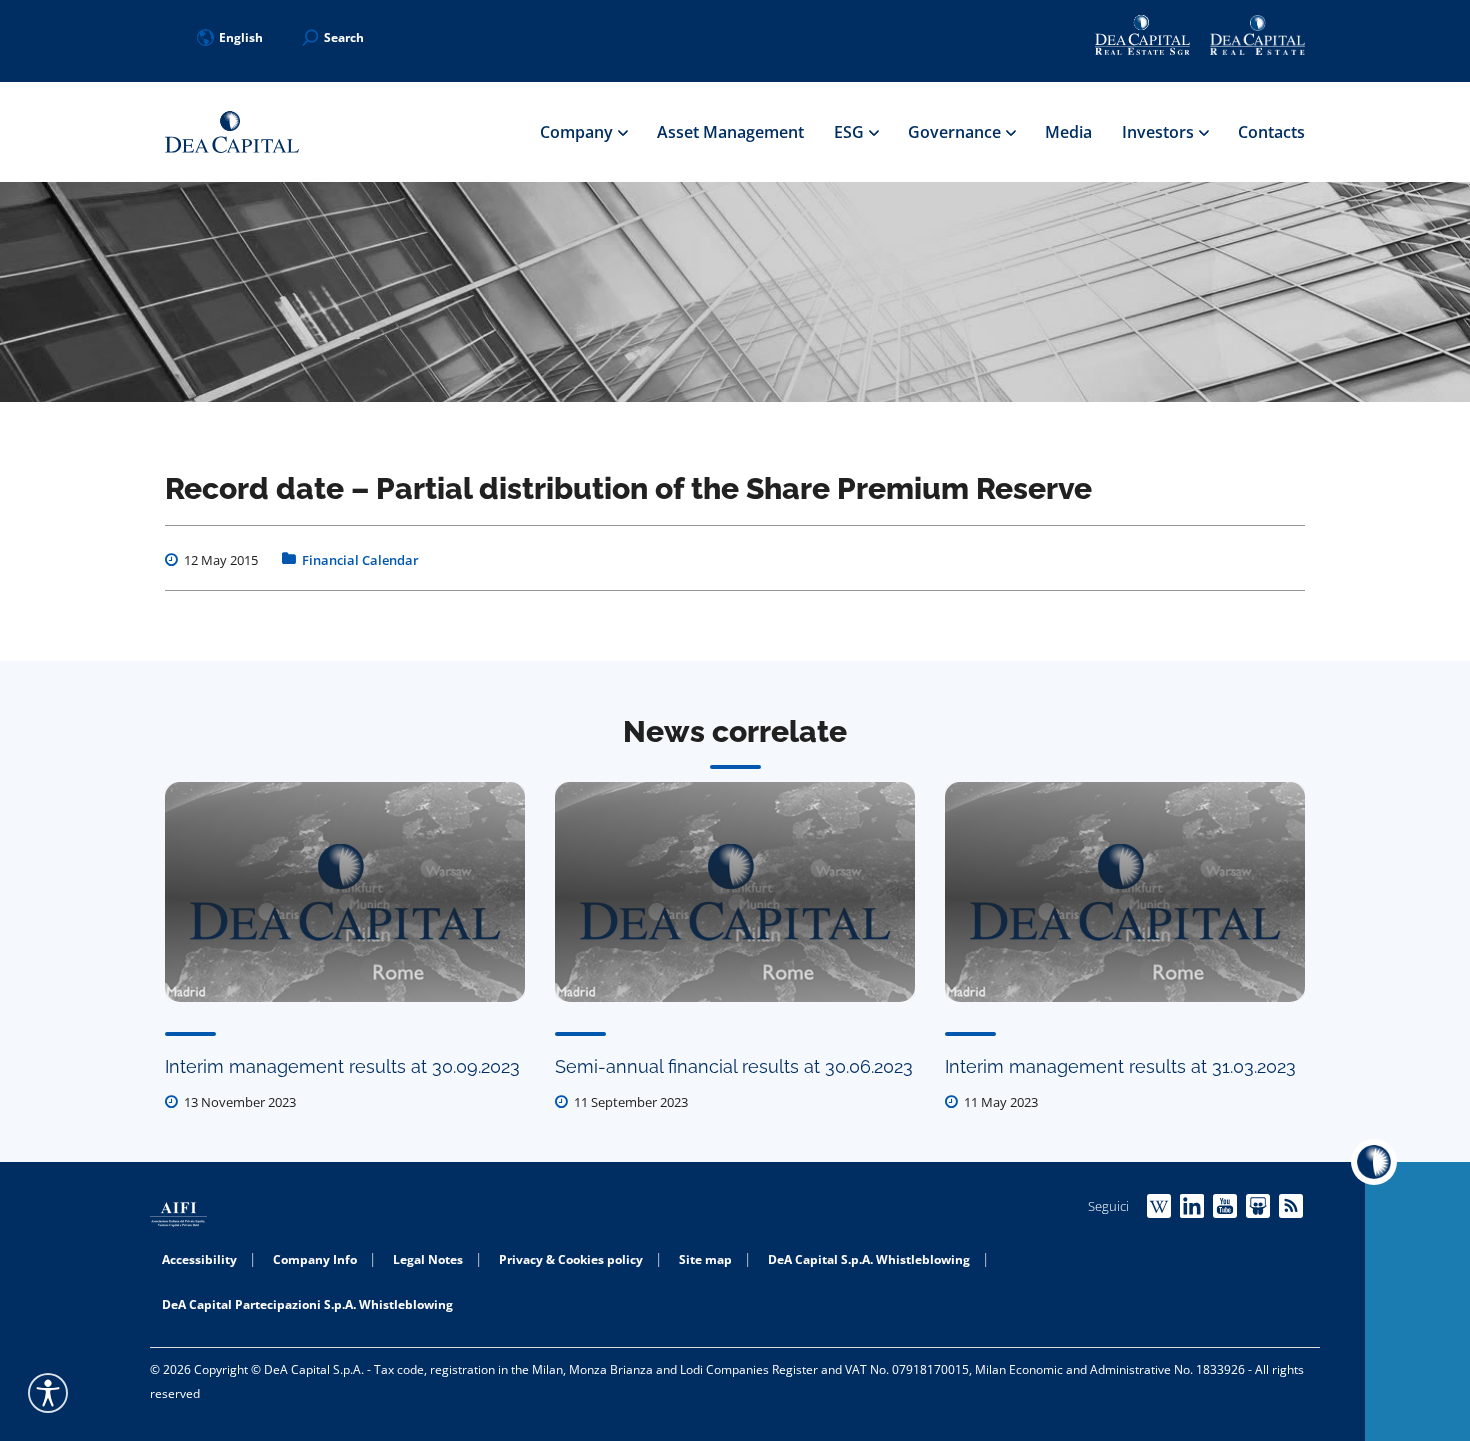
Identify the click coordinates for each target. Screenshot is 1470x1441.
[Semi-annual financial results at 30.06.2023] (735, 892)
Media (1068, 132)
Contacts (1271, 132)
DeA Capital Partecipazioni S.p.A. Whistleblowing (307, 1304)
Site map (705, 1259)
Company (578, 132)
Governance (956, 132)
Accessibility (199, 1259)
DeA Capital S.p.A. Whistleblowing (869, 1259)
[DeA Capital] (232, 132)
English (241, 37)
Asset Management (730, 132)
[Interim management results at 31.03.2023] (1125, 892)
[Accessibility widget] (48, 1393)
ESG (851, 132)
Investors (1160, 132)
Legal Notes (428, 1259)
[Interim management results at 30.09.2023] (345, 892)
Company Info (315, 1259)
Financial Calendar (360, 560)
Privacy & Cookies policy (571, 1259)
